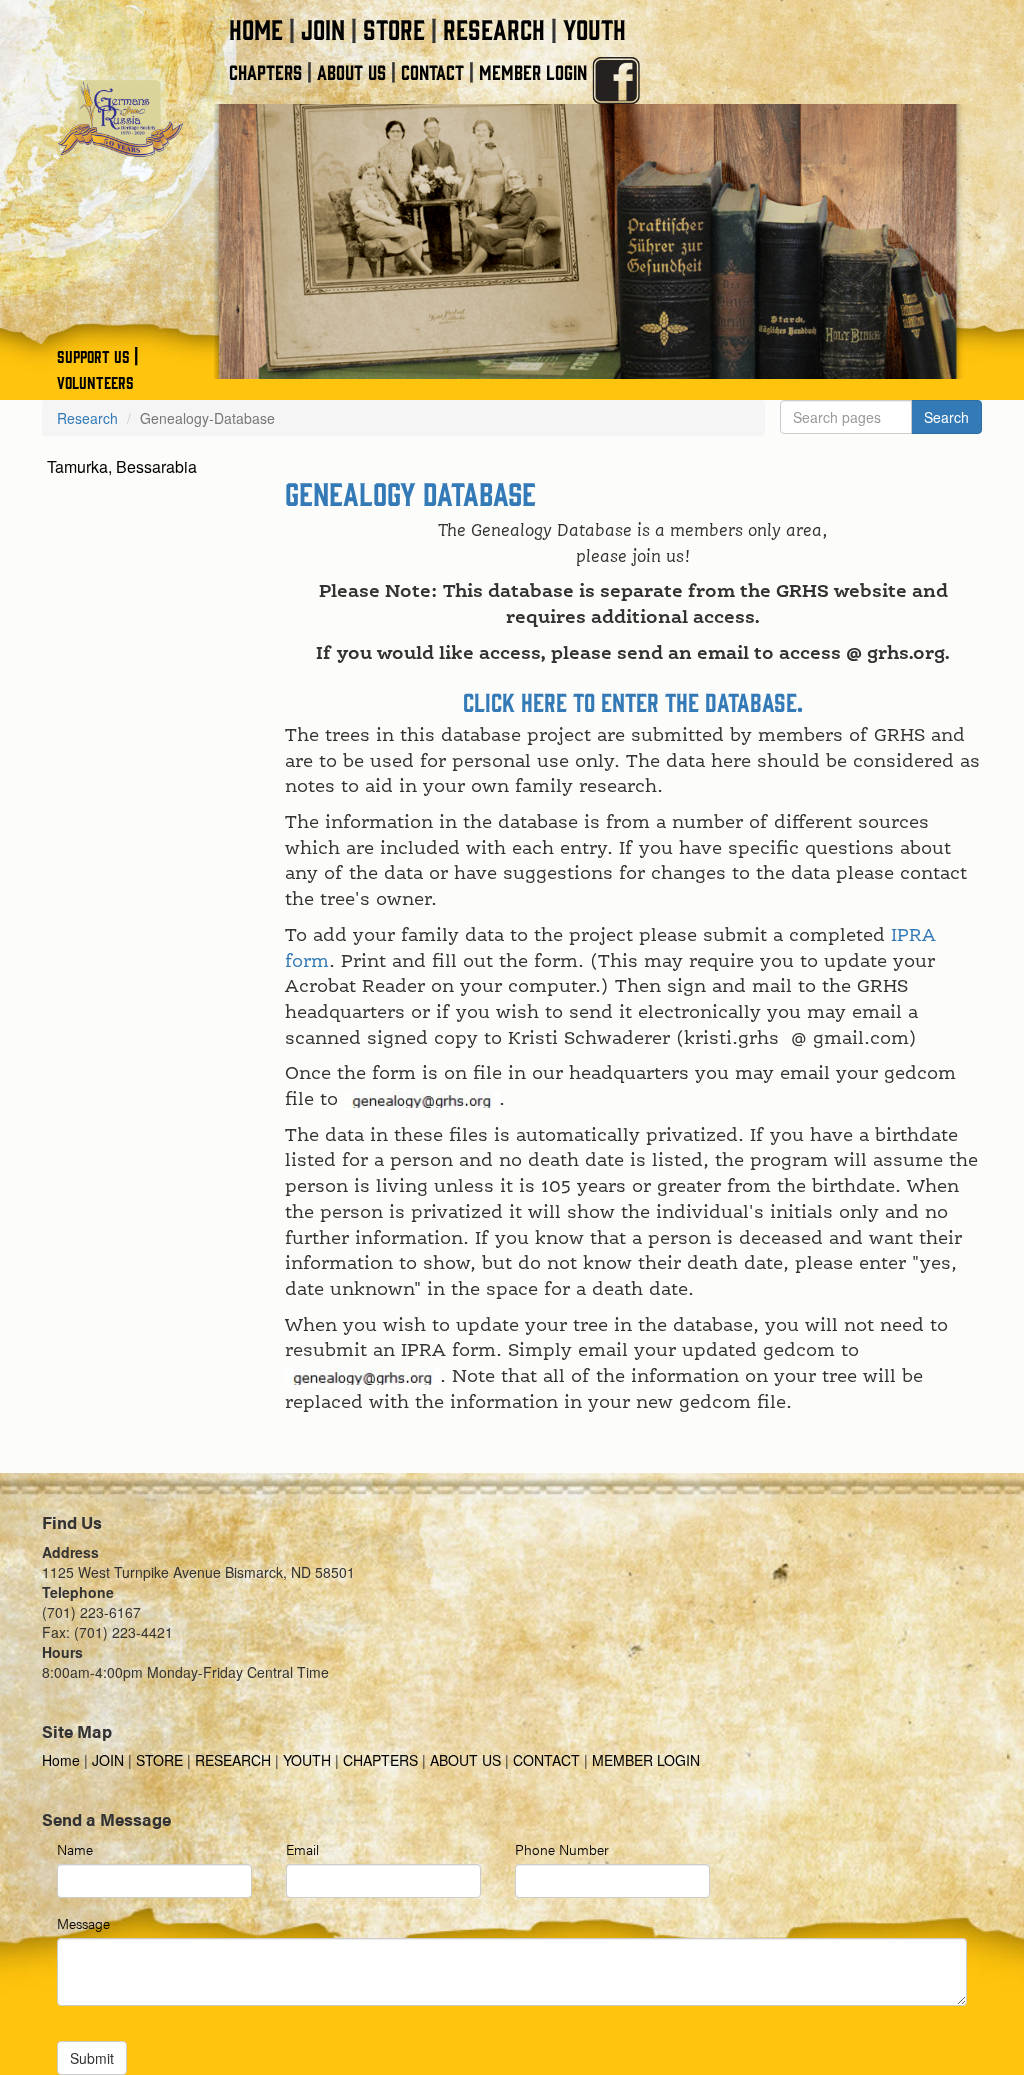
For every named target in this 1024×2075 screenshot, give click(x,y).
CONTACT (432, 71)
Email (302, 1849)
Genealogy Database (410, 492)
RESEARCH (494, 28)
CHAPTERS (265, 71)
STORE (394, 28)
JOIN (323, 28)
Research (87, 418)
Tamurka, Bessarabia (122, 466)
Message (83, 1923)
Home (63, 1760)
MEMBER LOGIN (533, 71)
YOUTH (594, 28)
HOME (256, 28)
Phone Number (562, 1849)
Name (75, 1849)
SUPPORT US (93, 356)
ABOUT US (351, 71)
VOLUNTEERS (95, 382)
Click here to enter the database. (633, 701)
